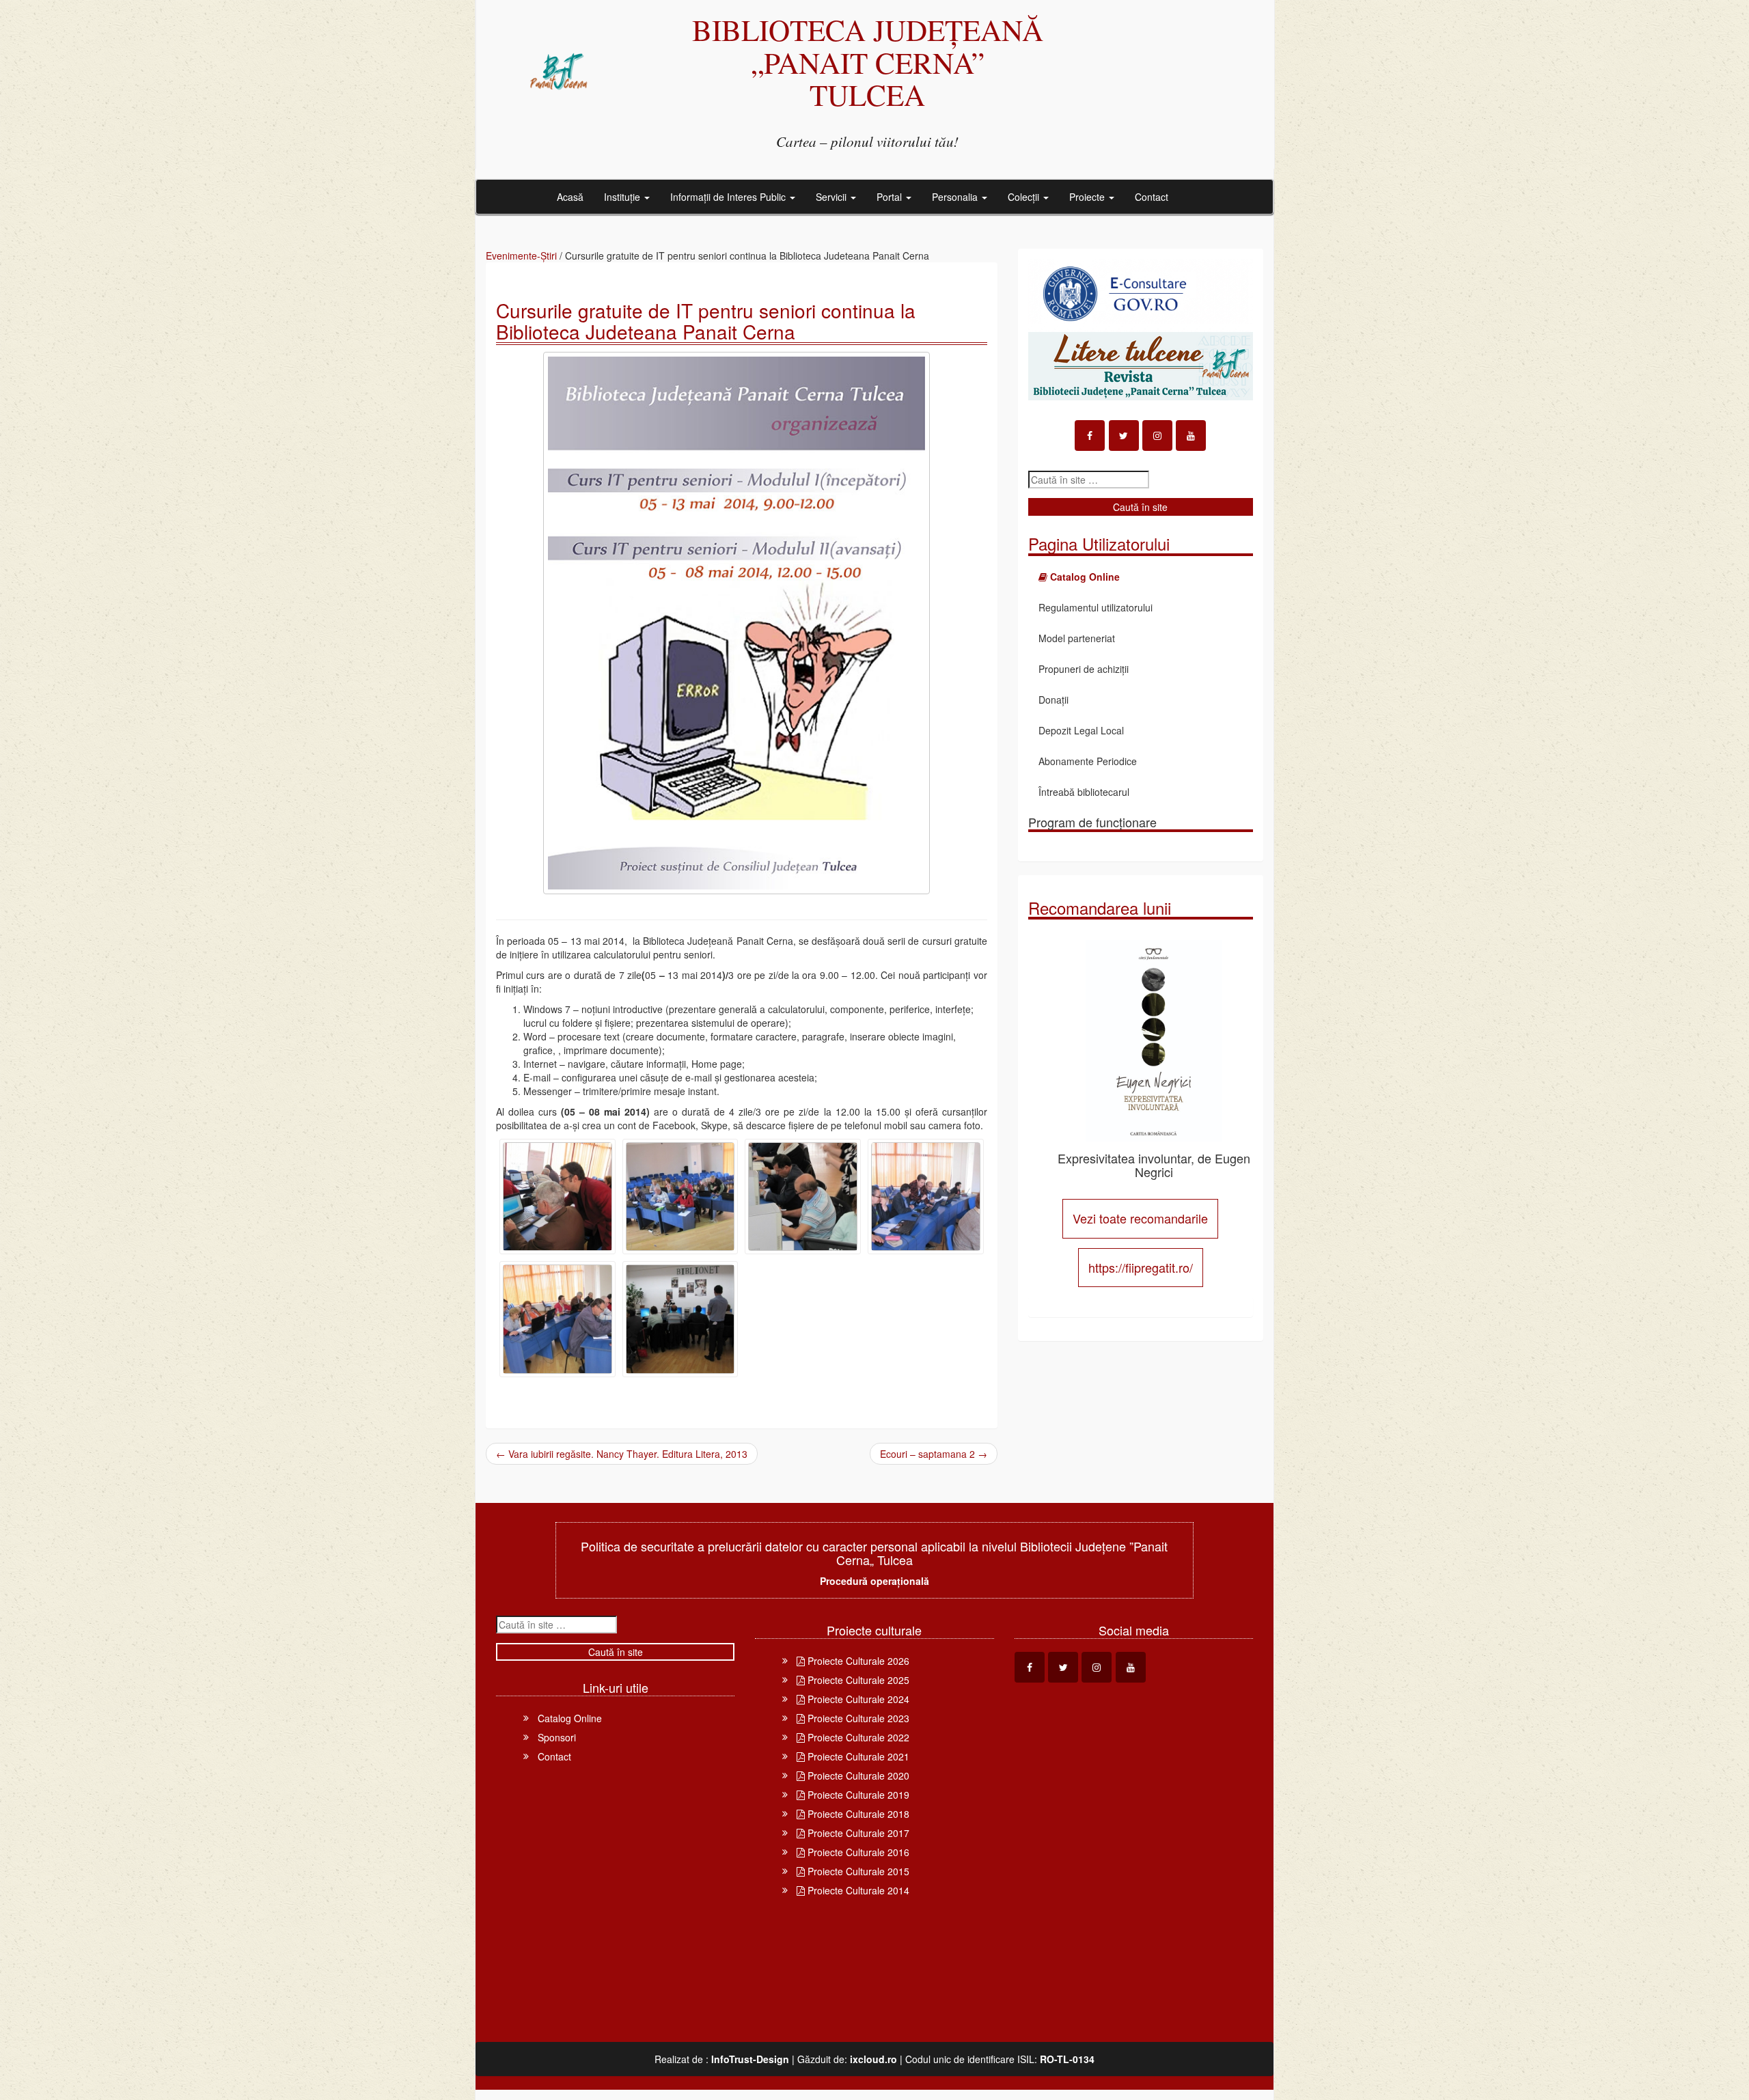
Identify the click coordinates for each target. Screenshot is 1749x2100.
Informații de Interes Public (729, 197)
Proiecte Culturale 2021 (857, 1756)
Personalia (956, 197)
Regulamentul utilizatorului (1096, 607)
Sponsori (557, 1737)
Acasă (570, 197)
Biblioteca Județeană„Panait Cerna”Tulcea (868, 62)
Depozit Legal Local (1081, 730)
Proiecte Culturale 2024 (857, 1699)
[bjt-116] (557, 1197)
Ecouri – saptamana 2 (934, 1454)
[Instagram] (1157, 436)
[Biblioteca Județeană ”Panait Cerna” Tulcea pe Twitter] (1124, 436)
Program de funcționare (1092, 822)
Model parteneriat (1077, 638)
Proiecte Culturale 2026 (857, 1661)
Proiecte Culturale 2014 (857, 1890)
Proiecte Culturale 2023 (857, 1718)
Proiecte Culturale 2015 (857, 1871)
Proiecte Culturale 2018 (857, 1814)
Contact (1152, 197)
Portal (891, 197)
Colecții (1025, 197)
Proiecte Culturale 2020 (857, 1776)
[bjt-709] (680, 1197)
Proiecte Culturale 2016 (857, 1852)
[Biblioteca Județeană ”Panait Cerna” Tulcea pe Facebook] (1090, 436)
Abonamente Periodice (1088, 761)
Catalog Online (570, 1718)
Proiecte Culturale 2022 (857, 1737)
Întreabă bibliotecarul (1084, 792)
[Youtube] (1191, 436)
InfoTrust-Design (750, 2059)
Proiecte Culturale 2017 (857, 1833)
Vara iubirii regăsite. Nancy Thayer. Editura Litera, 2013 (622, 1454)
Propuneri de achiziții (1084, 669)
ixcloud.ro (873, 2059)
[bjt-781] (926, 1197)
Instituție (623, 197)
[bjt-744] (803, 1197)
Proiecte (1088, 197)
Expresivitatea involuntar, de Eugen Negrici (1154, 1165)
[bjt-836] (557, 1319)
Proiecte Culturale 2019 (857, 1795)
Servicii (832, 197)
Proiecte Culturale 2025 (857, 1680)
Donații (1053, 700)
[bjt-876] (680, 1319)
